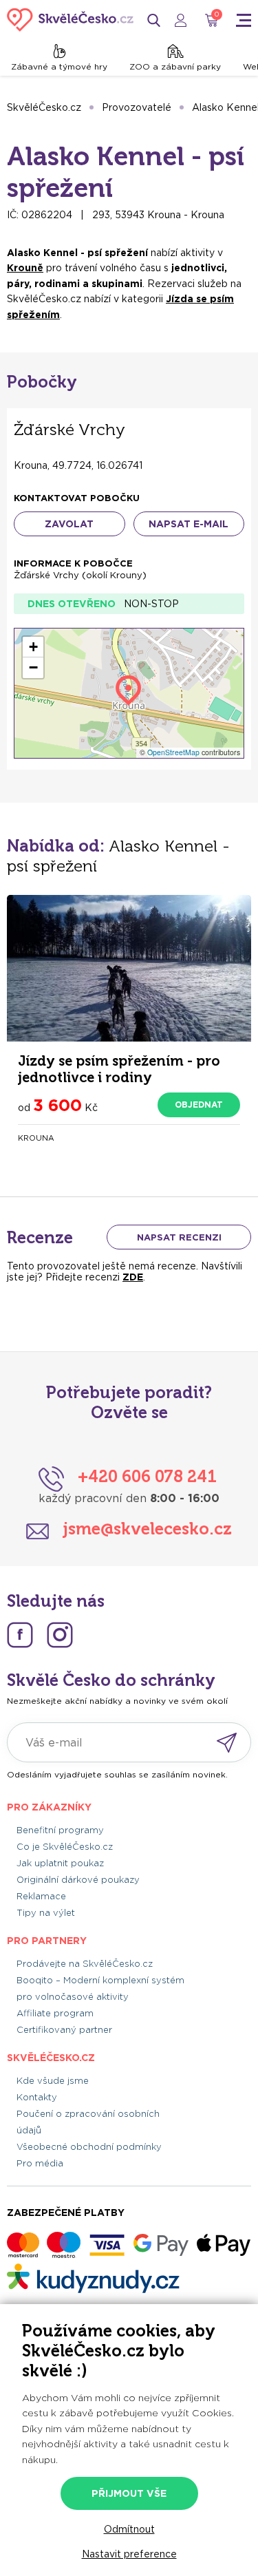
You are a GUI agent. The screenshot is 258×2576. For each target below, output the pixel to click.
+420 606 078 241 (147, 1476)
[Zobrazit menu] (244, 20)
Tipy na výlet (46, 1913)
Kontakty (37, 2097)
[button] (33, 647)
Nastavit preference (129, 2554)
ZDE (133, 1277)
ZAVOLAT (69, 524)
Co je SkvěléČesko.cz (65, 1847)
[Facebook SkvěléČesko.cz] (20, 1635)
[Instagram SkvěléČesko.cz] (60, 1635)
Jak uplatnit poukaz (60, 1863)
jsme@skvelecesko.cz (147, 1529)
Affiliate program (55, 2013)
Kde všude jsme (53, 2081)
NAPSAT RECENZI (179, 1237)
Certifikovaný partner (64, 2030)
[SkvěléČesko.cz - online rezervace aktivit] (70, 20)
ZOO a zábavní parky (175, 66)
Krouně (25, 268)
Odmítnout (129, 2529)
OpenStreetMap (173, 752)
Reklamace (41, 1896)
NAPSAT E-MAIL (189, 524)
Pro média (40, 2163)
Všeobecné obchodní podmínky (89, 2147)
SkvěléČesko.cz (44, 107)
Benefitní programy (60, 1830)
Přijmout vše (129, 2493)
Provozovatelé (137, 107)
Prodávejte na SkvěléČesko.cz (85, 1964)
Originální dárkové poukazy (78, 1880)
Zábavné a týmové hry (59, 66)
